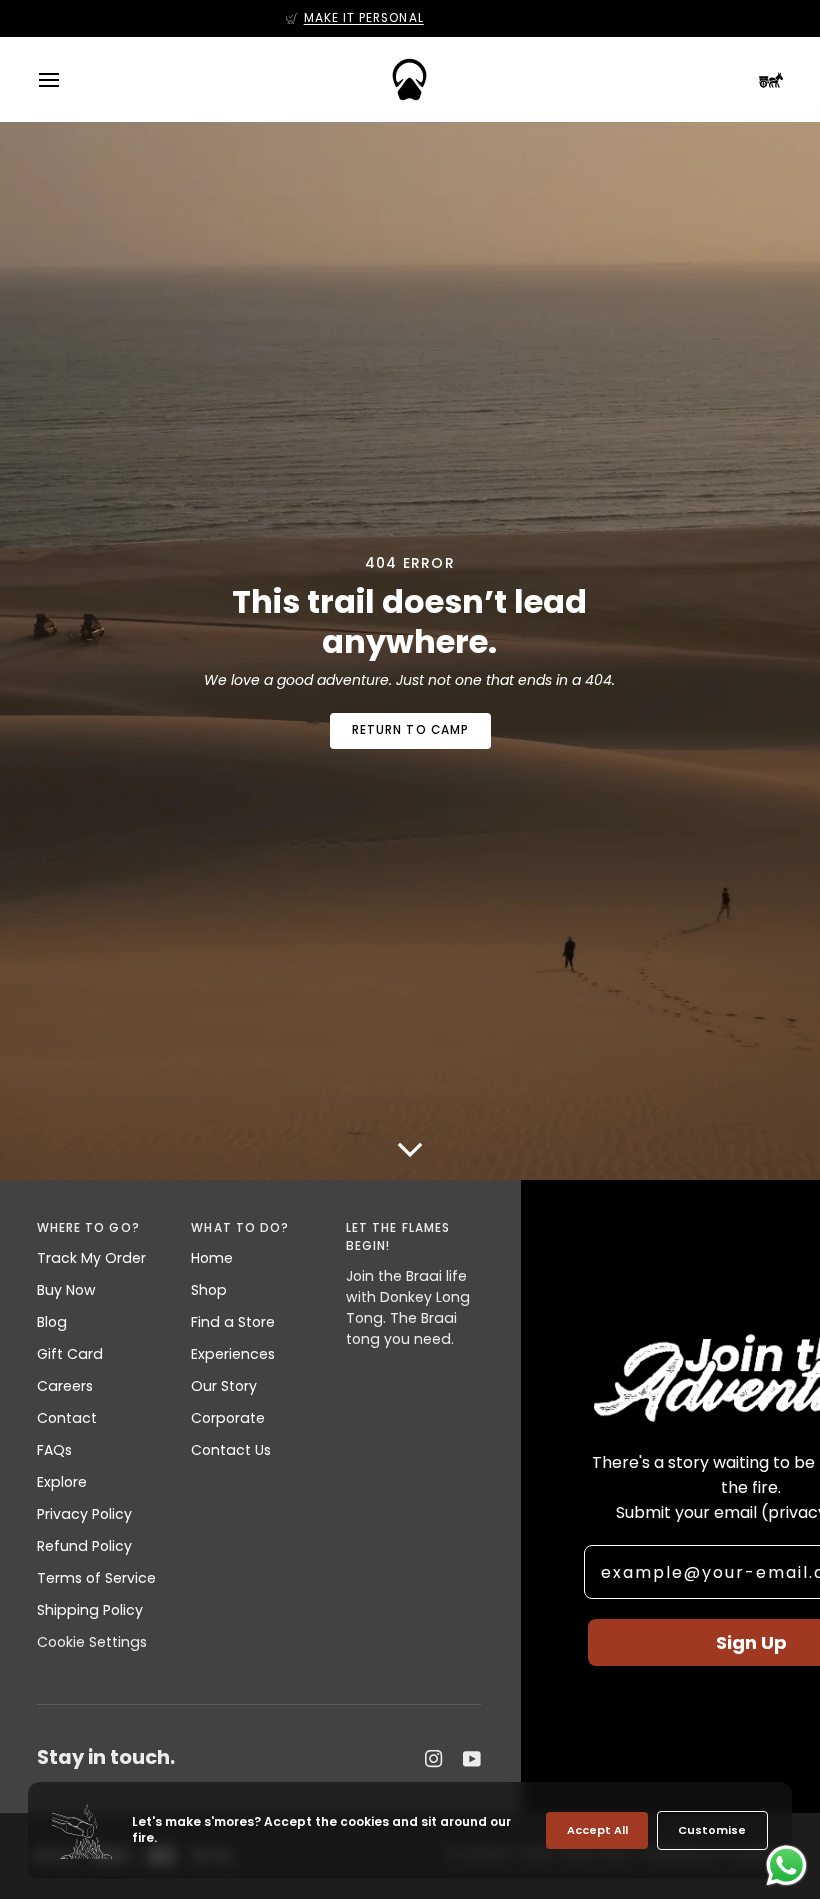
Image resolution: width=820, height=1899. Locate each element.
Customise (712, 1830)
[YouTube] (472, 1759)
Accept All (597, 1830)
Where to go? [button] (88, 1228)
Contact (67, 1418)
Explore (62, 1482)
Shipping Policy (90, 1610)
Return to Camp (410, 730)
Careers (65, 1386)
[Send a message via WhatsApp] (786, 1865)
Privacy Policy (84, 1514)
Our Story (224, 1386)
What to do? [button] (240, 1228)
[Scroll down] (410, 1138)
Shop (209, 1290)
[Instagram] (434, 1759)
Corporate (228, 1418)
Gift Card (70, 1354)
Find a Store (233, 1322)
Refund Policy (84, 1546)
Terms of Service (96, 1578)
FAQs (54, 1450)
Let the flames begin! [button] (398, 1237)
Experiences (233, 1354)
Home (212, 1258)
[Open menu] (67, 79)
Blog (52, 1322)
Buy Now (66, 1290)
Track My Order (91, 1258)
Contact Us (231, 1450)
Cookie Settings (92, 1642)
